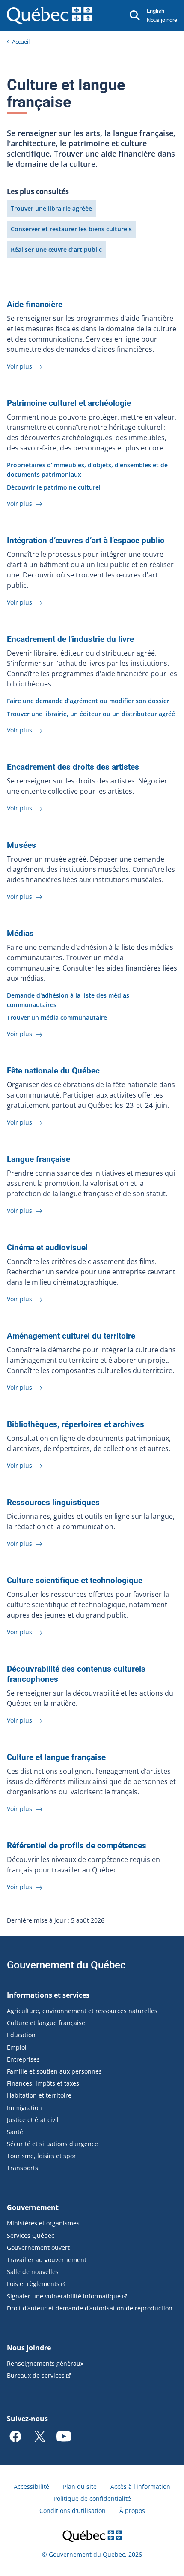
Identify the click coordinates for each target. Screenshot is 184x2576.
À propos (132, 2511)
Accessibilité (31, 2487)
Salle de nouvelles (33, 2272)
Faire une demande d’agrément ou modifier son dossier (88, 701)
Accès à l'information (140, 2487)
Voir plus (20, 366)
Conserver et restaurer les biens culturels (71, 229)
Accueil (21, 42)
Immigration (24, 2108)
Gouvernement (33, 2207)
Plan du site (80, 2487)
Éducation (21, 2035)
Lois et (33, 2284)
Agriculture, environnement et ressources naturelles (82, 2011)
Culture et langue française (46, 2023)
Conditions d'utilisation (73, 2511)
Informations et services (48, 1995)
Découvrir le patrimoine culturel (54, 487)
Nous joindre (162, 20)
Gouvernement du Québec (66, 1965)
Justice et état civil (33, 2120)
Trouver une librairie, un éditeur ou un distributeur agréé (91, 714)
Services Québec (31, 2236)
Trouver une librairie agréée (51, 208)
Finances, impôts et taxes (43, 2083)
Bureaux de (36, 2375)
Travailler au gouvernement (47, 2260)
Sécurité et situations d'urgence (52, 2144)
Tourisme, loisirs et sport (43, 2156)
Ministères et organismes (43, 2223)
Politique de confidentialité (92, 2499)
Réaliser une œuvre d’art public (56, 249)
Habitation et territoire (39, 2095)
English (156, 11)
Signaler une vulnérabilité (64, 2296)
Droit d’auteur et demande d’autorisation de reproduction (90, 2308)
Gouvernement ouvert (38, 2248)
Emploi (17, 2047)
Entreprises (23, 2059)
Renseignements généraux (45, 2363)
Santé (15, 2132)
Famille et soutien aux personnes (54, 2071)
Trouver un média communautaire (57, 1017)
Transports (22, 2168)
